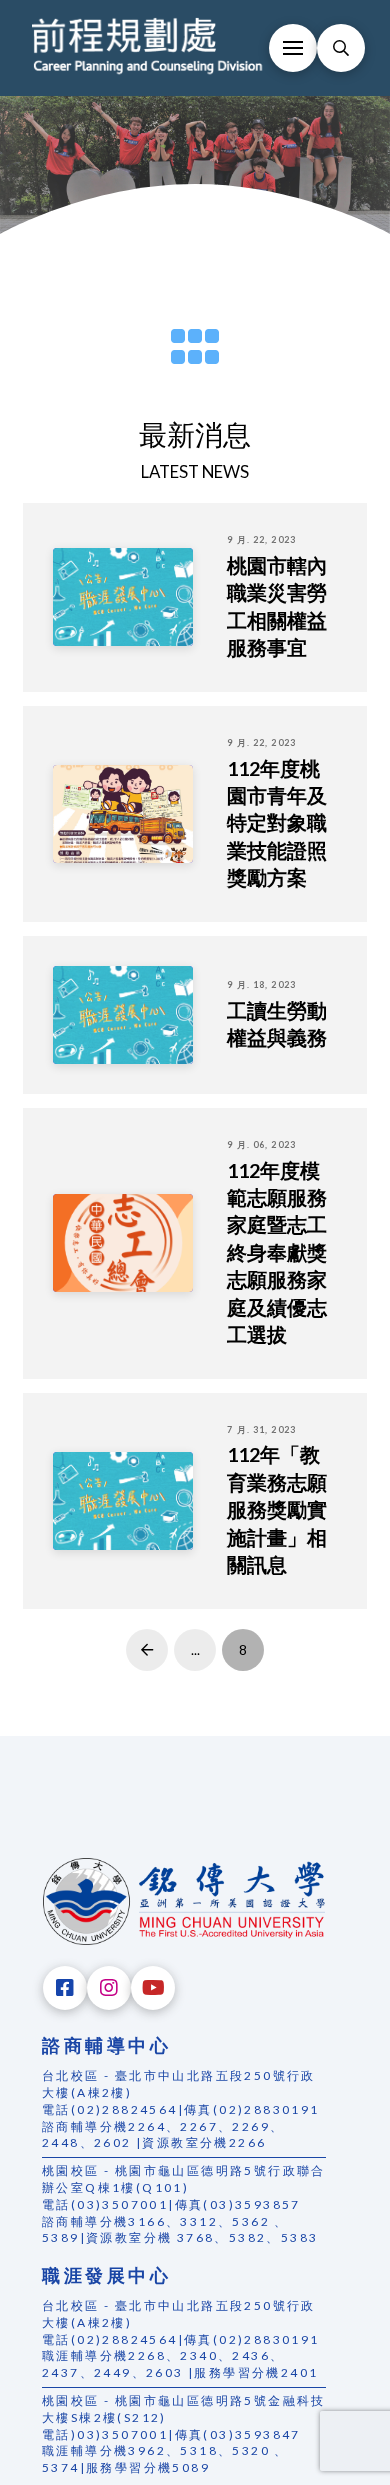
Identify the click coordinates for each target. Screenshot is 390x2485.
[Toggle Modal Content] (341, 48)
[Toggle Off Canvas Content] (293, 48)
